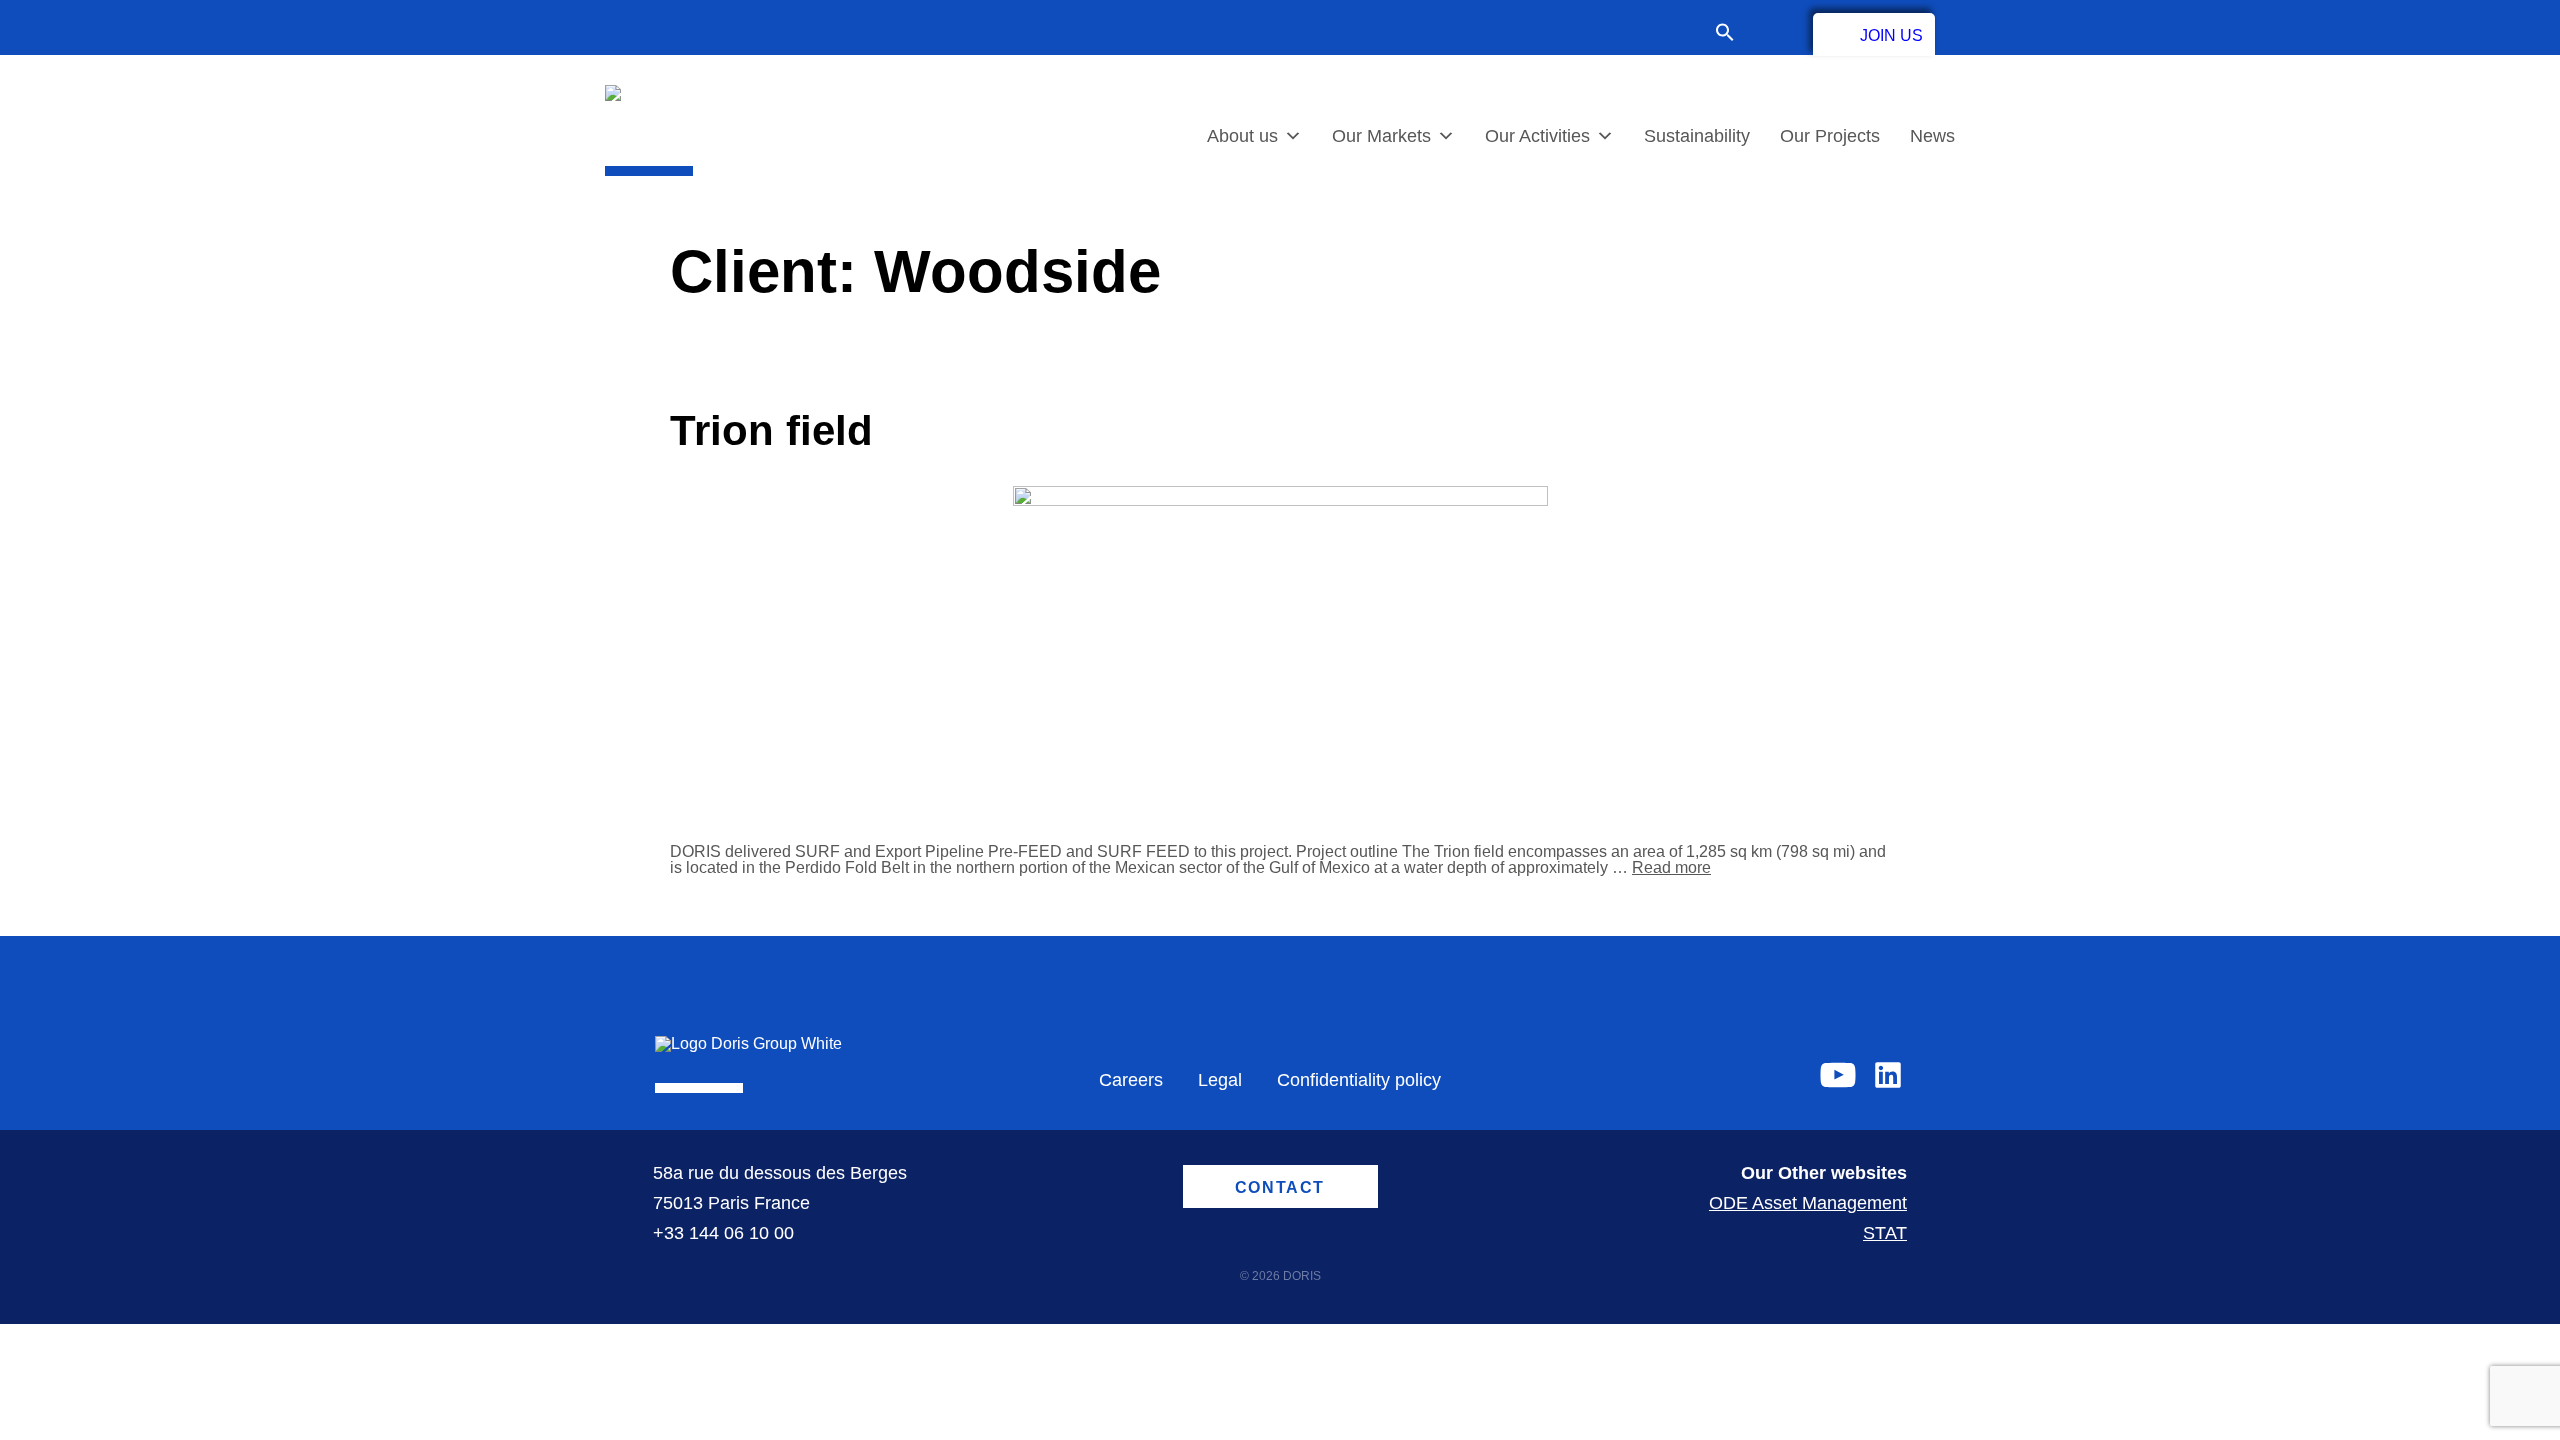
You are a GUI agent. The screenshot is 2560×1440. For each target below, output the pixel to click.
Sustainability (1697, 136)
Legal (1220, 1080)
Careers (1131, 1080)
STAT (1885, 1233)
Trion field (771, 430)
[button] (1735, 34)
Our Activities (1537, 136)
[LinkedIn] (1888, 1075)
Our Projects (1830, 136)
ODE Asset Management (1808, 1203)
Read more (1671, 867)
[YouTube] (1838, 1075)
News (1932, 136)
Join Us (1891, 35)
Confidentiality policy (1359, 1080)
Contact (1774, 32)
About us (1242, 136)
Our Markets (1381, 136)
